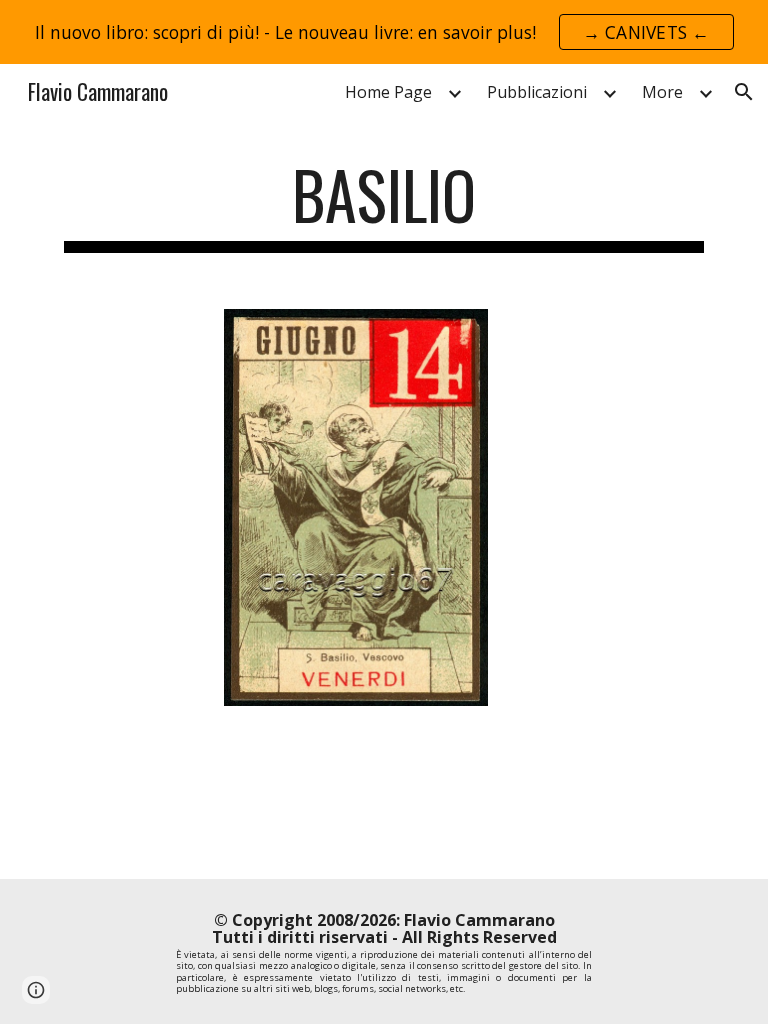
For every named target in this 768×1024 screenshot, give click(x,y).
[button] (744, 92)
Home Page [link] (388, 92)
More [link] (662, 92)
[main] (383, 204)
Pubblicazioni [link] (537, 92)
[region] (384, 32)
